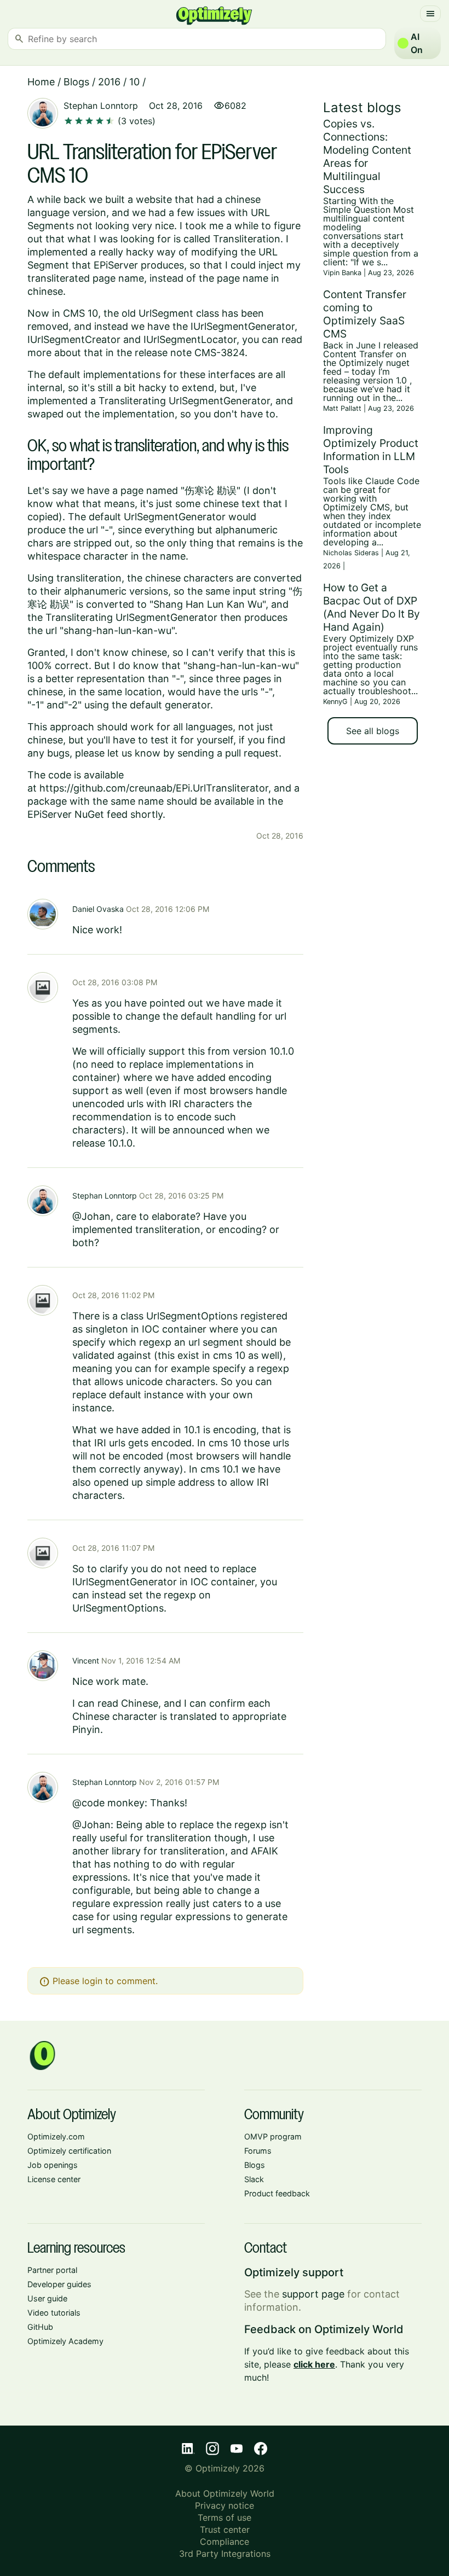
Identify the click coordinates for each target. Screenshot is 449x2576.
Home (41, 82)
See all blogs (373, 731)
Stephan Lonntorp (101, 106)
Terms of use (225, 2517)
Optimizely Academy (65, 2341)
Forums (258, 2151)
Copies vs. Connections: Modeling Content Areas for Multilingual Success (367, 156)
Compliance (225, 2542)
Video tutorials (54, 2313)
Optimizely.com (56, 2136)
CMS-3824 (220, 353)
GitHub (40, 2327)
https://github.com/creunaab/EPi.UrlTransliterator (154, 788)
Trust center (225, 2530)
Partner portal (52, 2270)
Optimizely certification (69, 2151)
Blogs (76, 82)
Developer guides (59, 2284)
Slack (254, 2179)
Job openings (53, 2165)
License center (54, 2179)
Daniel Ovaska (98, 909)
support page (313, 2294)
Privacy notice (225, 2505)
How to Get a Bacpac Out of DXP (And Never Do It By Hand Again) (372, 607)
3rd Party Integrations (225, 2554)
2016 (109, 82)
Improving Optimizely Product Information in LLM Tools (371, 450)
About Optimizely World (225, 2493)
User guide (47, 2298)
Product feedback (277, 2193)
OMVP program (273, 2136)
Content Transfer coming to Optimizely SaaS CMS (365, 314)
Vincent (86, 1661)
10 (134, 82)
